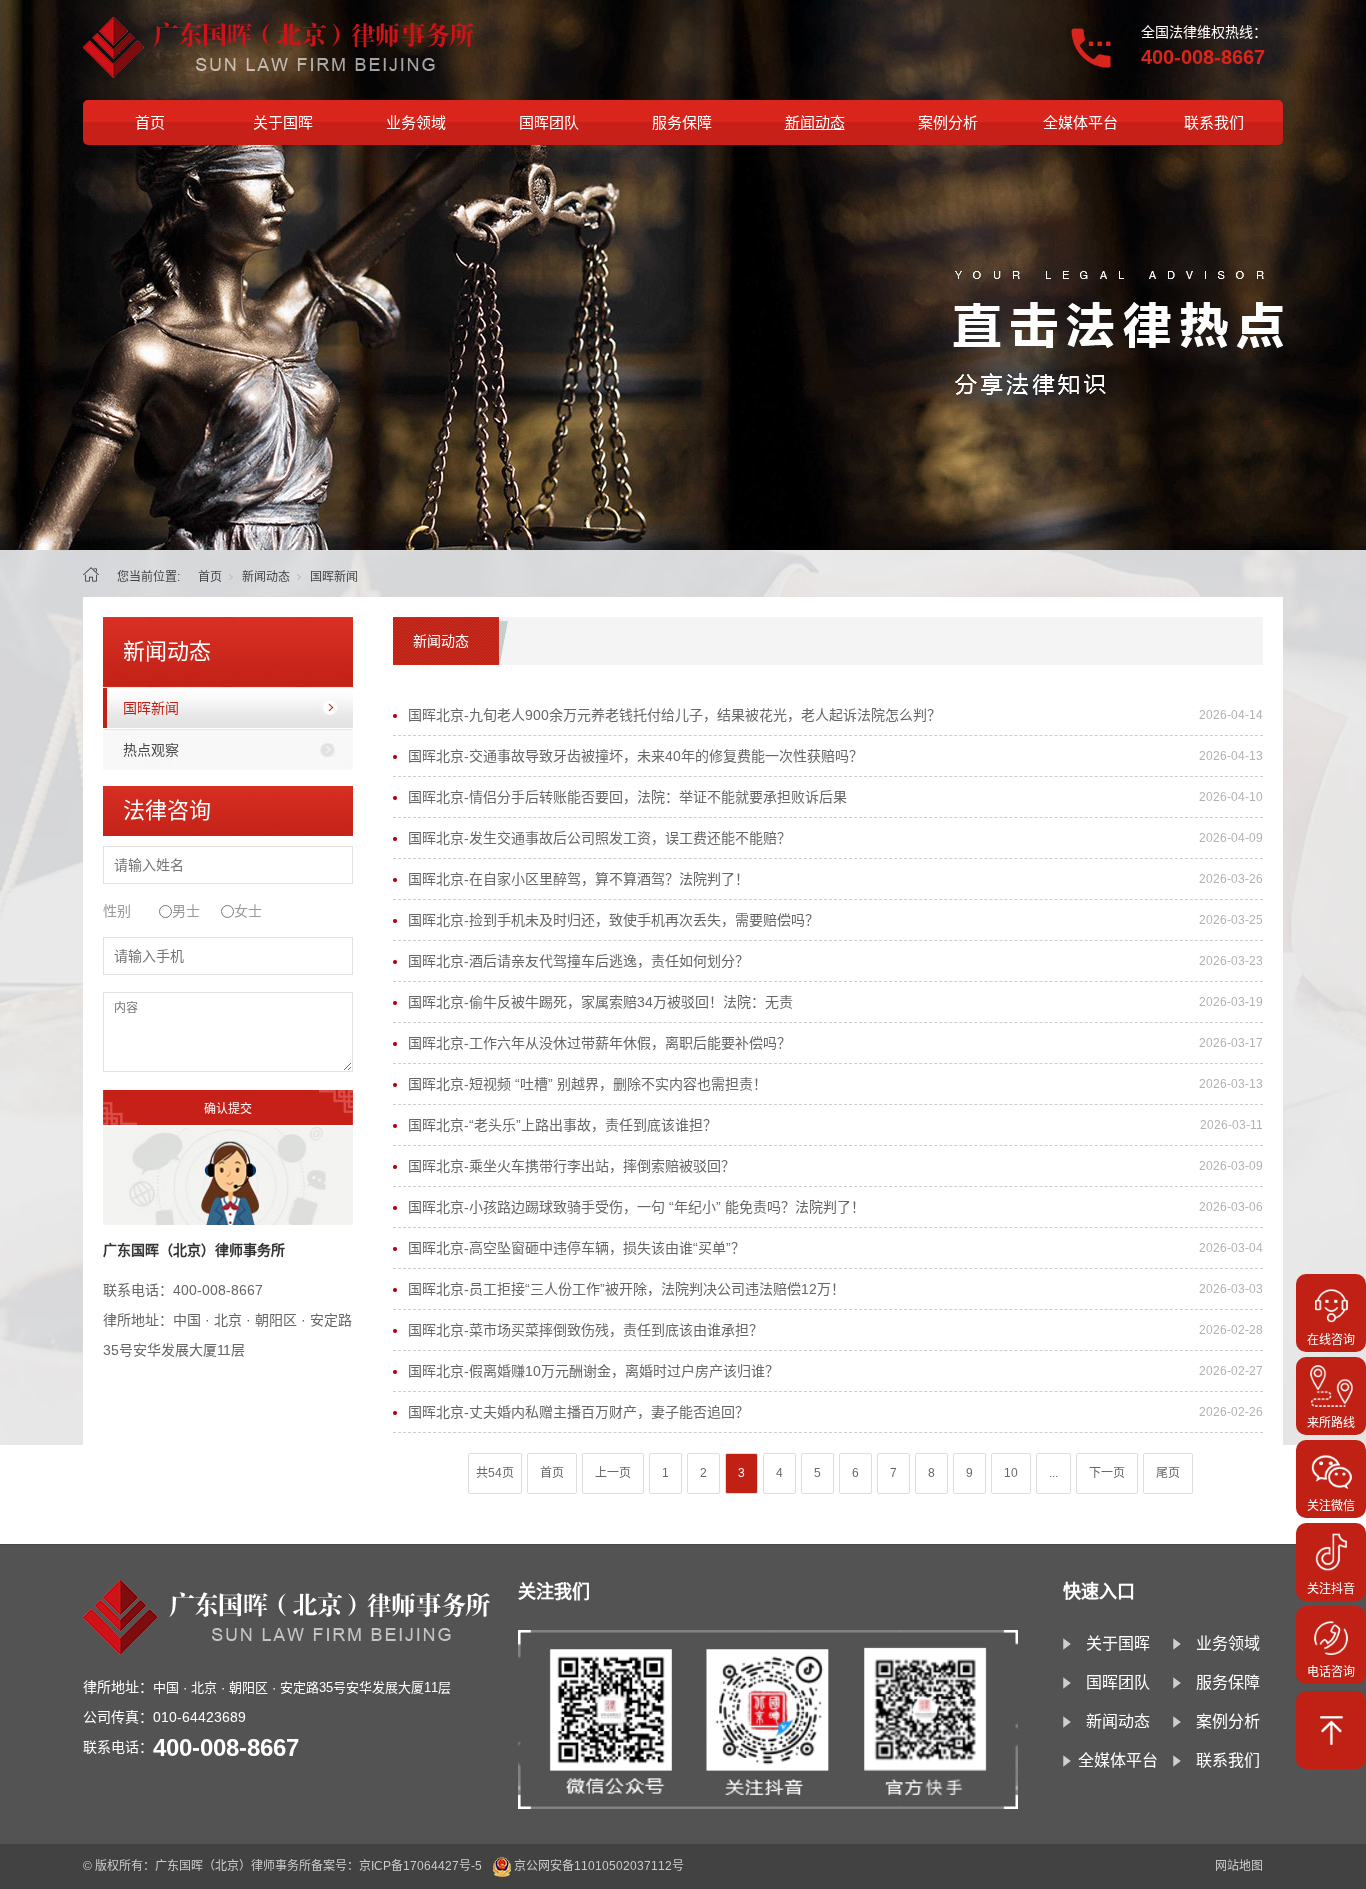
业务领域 (416, 122)
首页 (150, 122)
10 (1011, 1473)
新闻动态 (815, 122)
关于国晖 (283, 122)
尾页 (1168, 1473)
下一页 (1107, 1473)
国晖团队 (549, 122)
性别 (117, 911)
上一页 (613, 1473)
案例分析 (948, 122)
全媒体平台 (1080, 122)
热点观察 (151, 750)
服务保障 (682, 122)
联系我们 (1214, 122)
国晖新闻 (151, 708)
